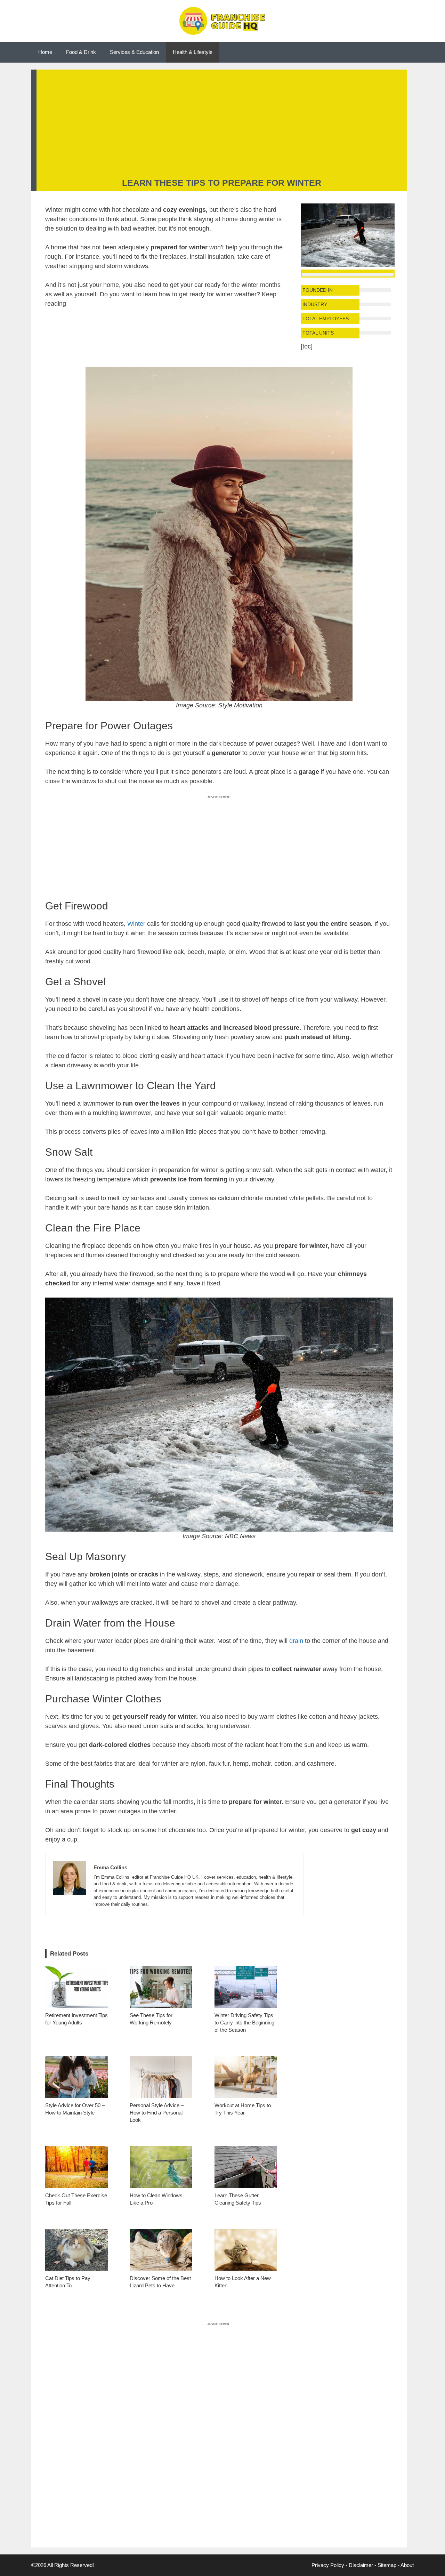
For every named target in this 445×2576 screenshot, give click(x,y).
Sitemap (387, 2565)
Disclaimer (361, 2565)
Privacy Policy (328, 2565)
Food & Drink (81, 52)
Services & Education (134, 52)
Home (45, 52)
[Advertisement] (222, 125)
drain (296, 1641)
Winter (136, 924)
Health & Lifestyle (193, 52)
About (407, 2565)
